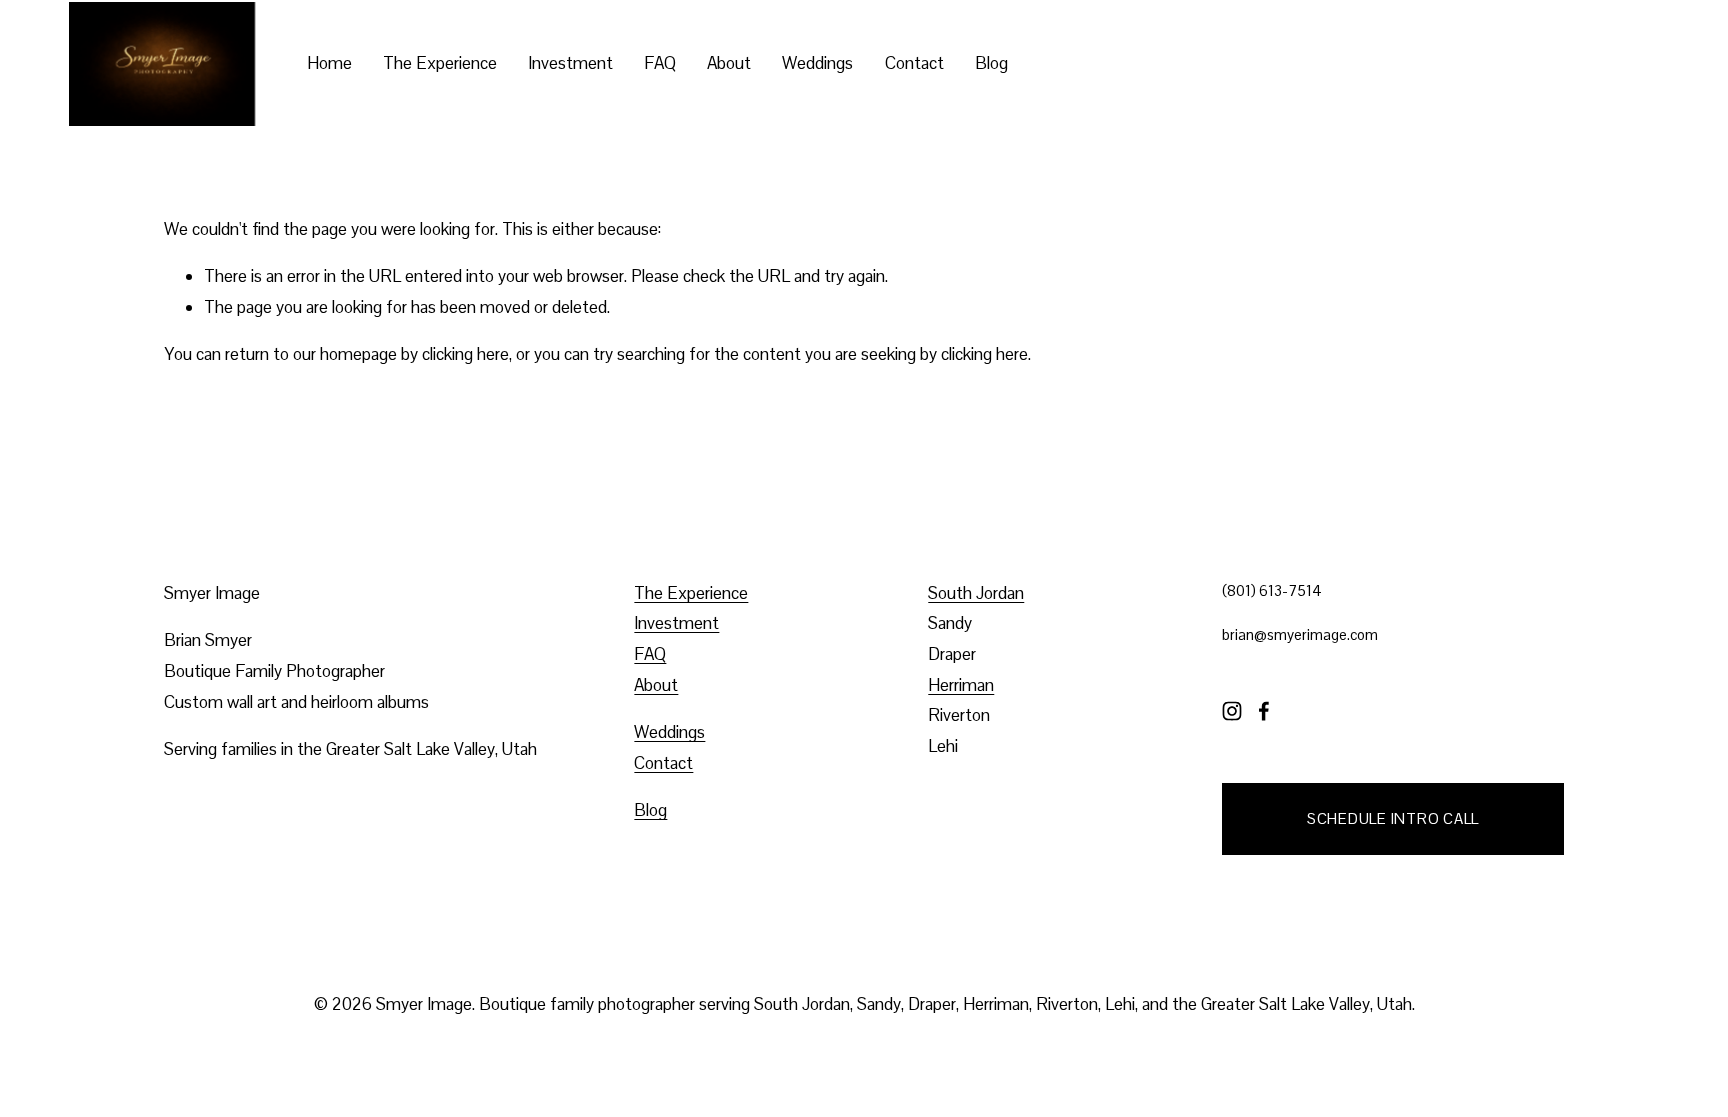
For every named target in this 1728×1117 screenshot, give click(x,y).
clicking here (465, 354)
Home (329, 63)
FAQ (660, 63)
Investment (570, 63)
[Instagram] (1232, 711)
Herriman (961, 685)
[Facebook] (1264, 711)
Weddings (817, 63)
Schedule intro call (1393, 818)
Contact (914, 63)
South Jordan (976, 593)
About (729, 63)
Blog (991, 63)
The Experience (440, 63)
